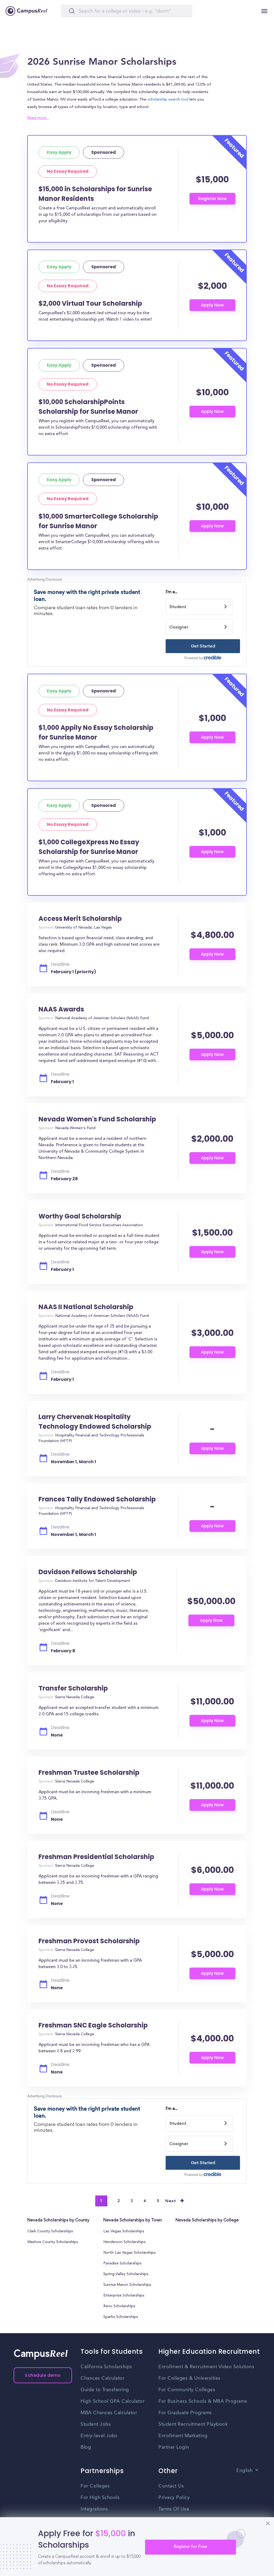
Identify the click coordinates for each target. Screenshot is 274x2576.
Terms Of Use (174, 2509)
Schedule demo (43, 2375)
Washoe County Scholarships (53, 2242)
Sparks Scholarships (121, 2317)
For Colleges (95, 2486)
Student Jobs (96, 2424)
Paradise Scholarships (122, 2264)
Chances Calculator (102, 2378)
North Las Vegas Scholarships (130, 2253)
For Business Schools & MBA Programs (203, 2401)
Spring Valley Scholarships (126, 2274)
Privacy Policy (174, 2498)
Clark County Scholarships (50, 2232)
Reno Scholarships (119, 2306)
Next (171, 2201)
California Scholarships (106, 2367)
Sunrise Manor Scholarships (127, 2285)
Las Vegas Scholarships (124, 2232)
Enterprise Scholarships (124, 2296)
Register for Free (191, 2547)
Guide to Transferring (105, 2390)
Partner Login (174, 2447)
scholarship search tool (168, 100)
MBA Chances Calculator (109, 2413)
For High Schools (100, 2498)
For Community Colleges (187, 2390)
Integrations (94, 2509)
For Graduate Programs (185, 2413)
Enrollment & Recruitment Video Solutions (206, 2367)
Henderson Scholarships (124, 2242)
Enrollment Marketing (183, 2436)
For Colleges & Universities (189, 2378)
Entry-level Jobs (99, 2436)
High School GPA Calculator (113, 2401)
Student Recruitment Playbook (193, 2424)
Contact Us (171, 2486)
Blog (86, 2447)
